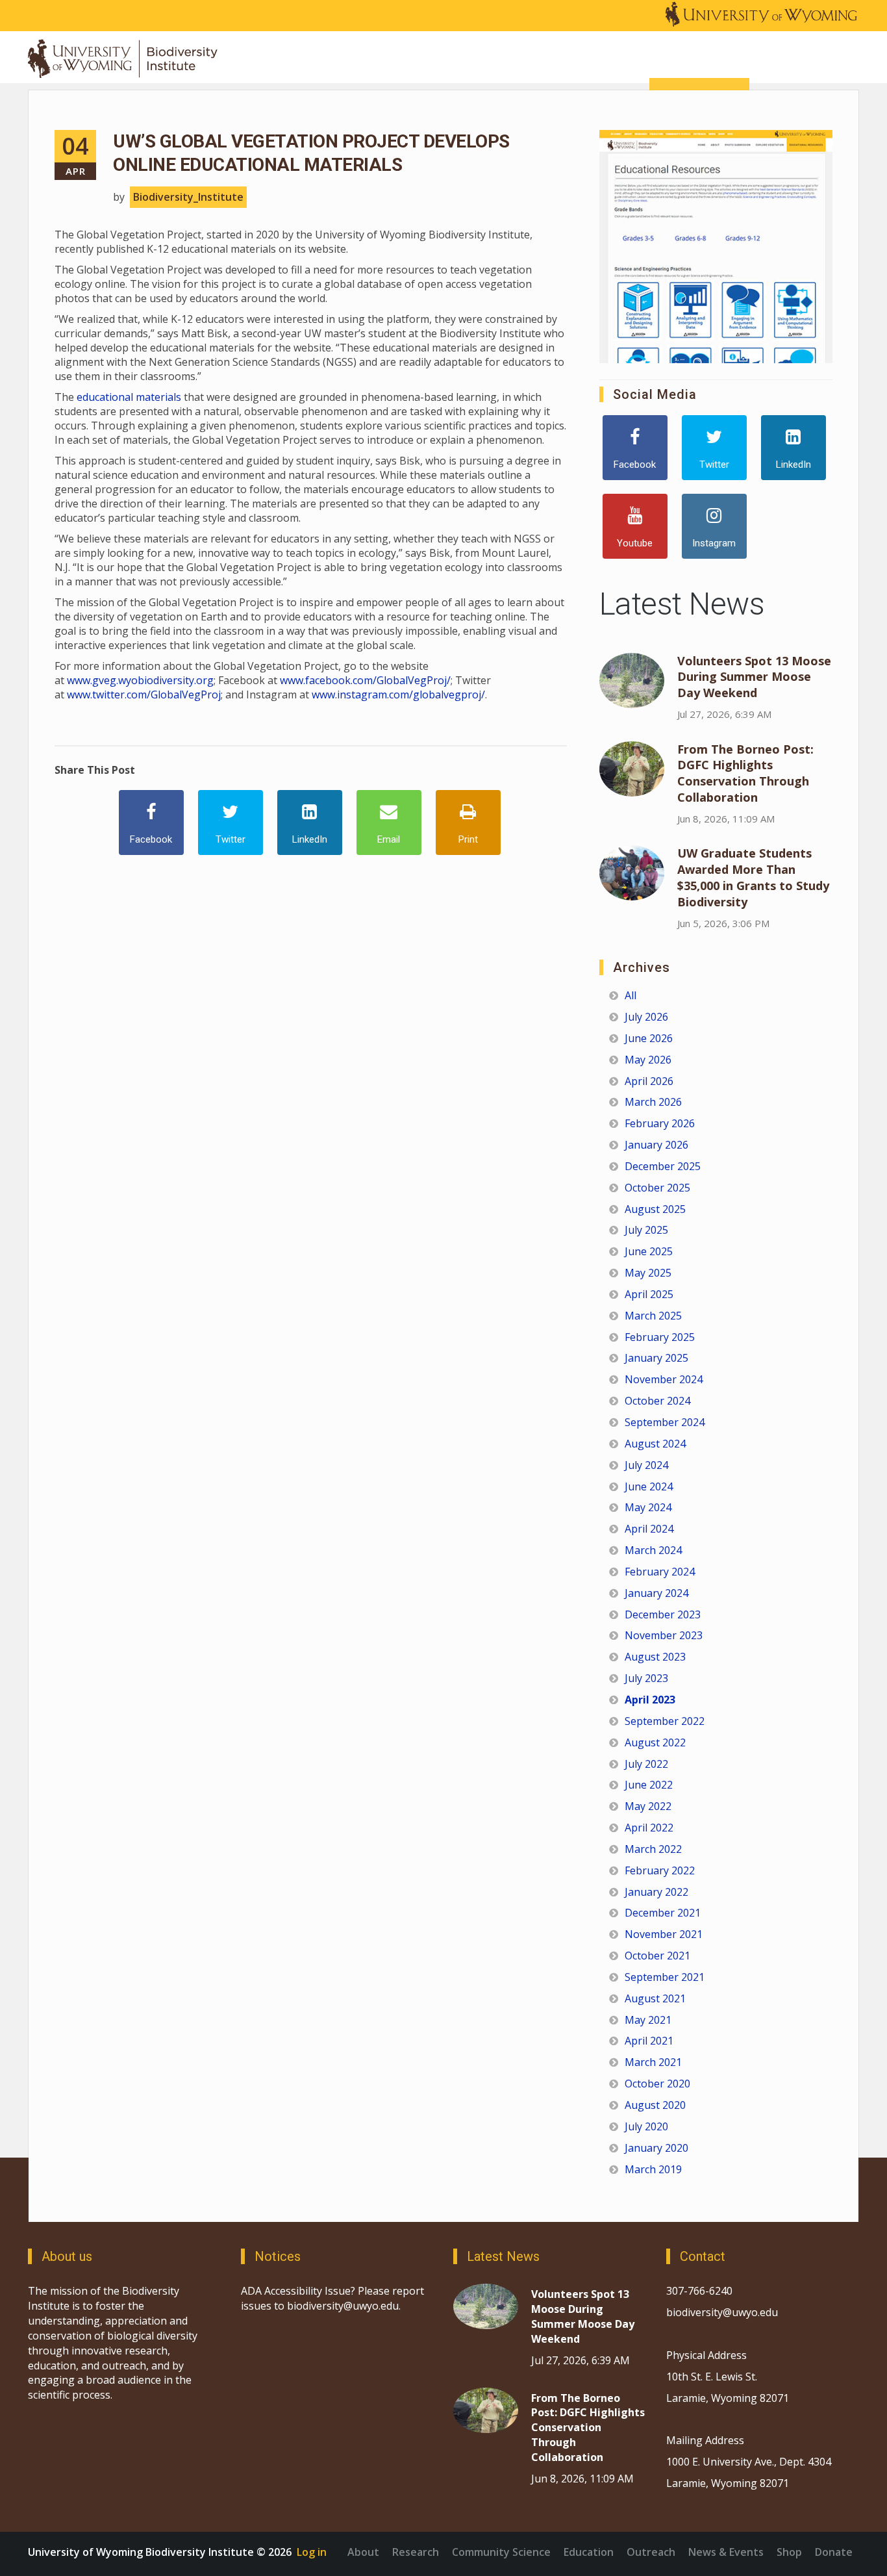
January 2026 (656, 1145)
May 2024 (648, 1507)
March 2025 (653, 1316)
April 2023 (650, 1700)
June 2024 (649, 1486)
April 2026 (649, 1081)
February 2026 (660, 1123)
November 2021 (664, 1934)
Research (416, 2552)
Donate (834, 2552)
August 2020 (655, 2105)
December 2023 (663, 1614)
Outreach (651, 2552)
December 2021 (663, 1913)
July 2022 (646, 1764)
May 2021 (648, 2020)
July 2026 (646, 1017)
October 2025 (657, 1188)
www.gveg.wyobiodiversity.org (140, 680)
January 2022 (656, 1892)
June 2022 (649, 1785)
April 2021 (649, 2041)
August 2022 (655, 1742)
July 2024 (646, 1465)
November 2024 (664, 1379)
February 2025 (660, 1337)
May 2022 (648, 1806)
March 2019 (653, 2169)
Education (589, 2552)
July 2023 (646, 1678)
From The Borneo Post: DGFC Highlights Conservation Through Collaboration (745, 773)
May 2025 (648, 1273)
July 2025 (646, 1230)
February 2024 (660, 1572)
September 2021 (665, 1977)
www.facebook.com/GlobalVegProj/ (365, 680)
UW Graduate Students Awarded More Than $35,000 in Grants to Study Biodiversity (753, 877)
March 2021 (653, 2062)
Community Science (501, 2552)
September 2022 (665, 1721)
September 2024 (665, 1422)
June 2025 (649, 1251)
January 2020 (656, 2148)
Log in (312, 2552)
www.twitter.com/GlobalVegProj (144, 695)
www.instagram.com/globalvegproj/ (398, 695)
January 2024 (656, 1593)
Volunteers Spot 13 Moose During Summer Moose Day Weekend (754, 677)
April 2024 (649, 1529)
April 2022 (649, 1828)
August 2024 (655, 1444)
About (363, 2552)
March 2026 (653, 1102)
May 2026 (648, 1060)
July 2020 (646, 2126)
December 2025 (663, 1166)
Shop (789, 2552)
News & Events (726, 2552)
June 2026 (649, 1038)
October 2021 (657, 1956)
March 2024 (653, 1550)
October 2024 (657, 1401)
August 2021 (655, 1998)
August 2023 (655, 1657)
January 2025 (656, 1358)
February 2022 (660, 1870)
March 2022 (653, 1849)
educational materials (129, 397)
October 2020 (657, 2084)
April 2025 (649, 1294)
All (631, 995)
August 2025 (655, 1209)
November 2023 (664, 1635)
